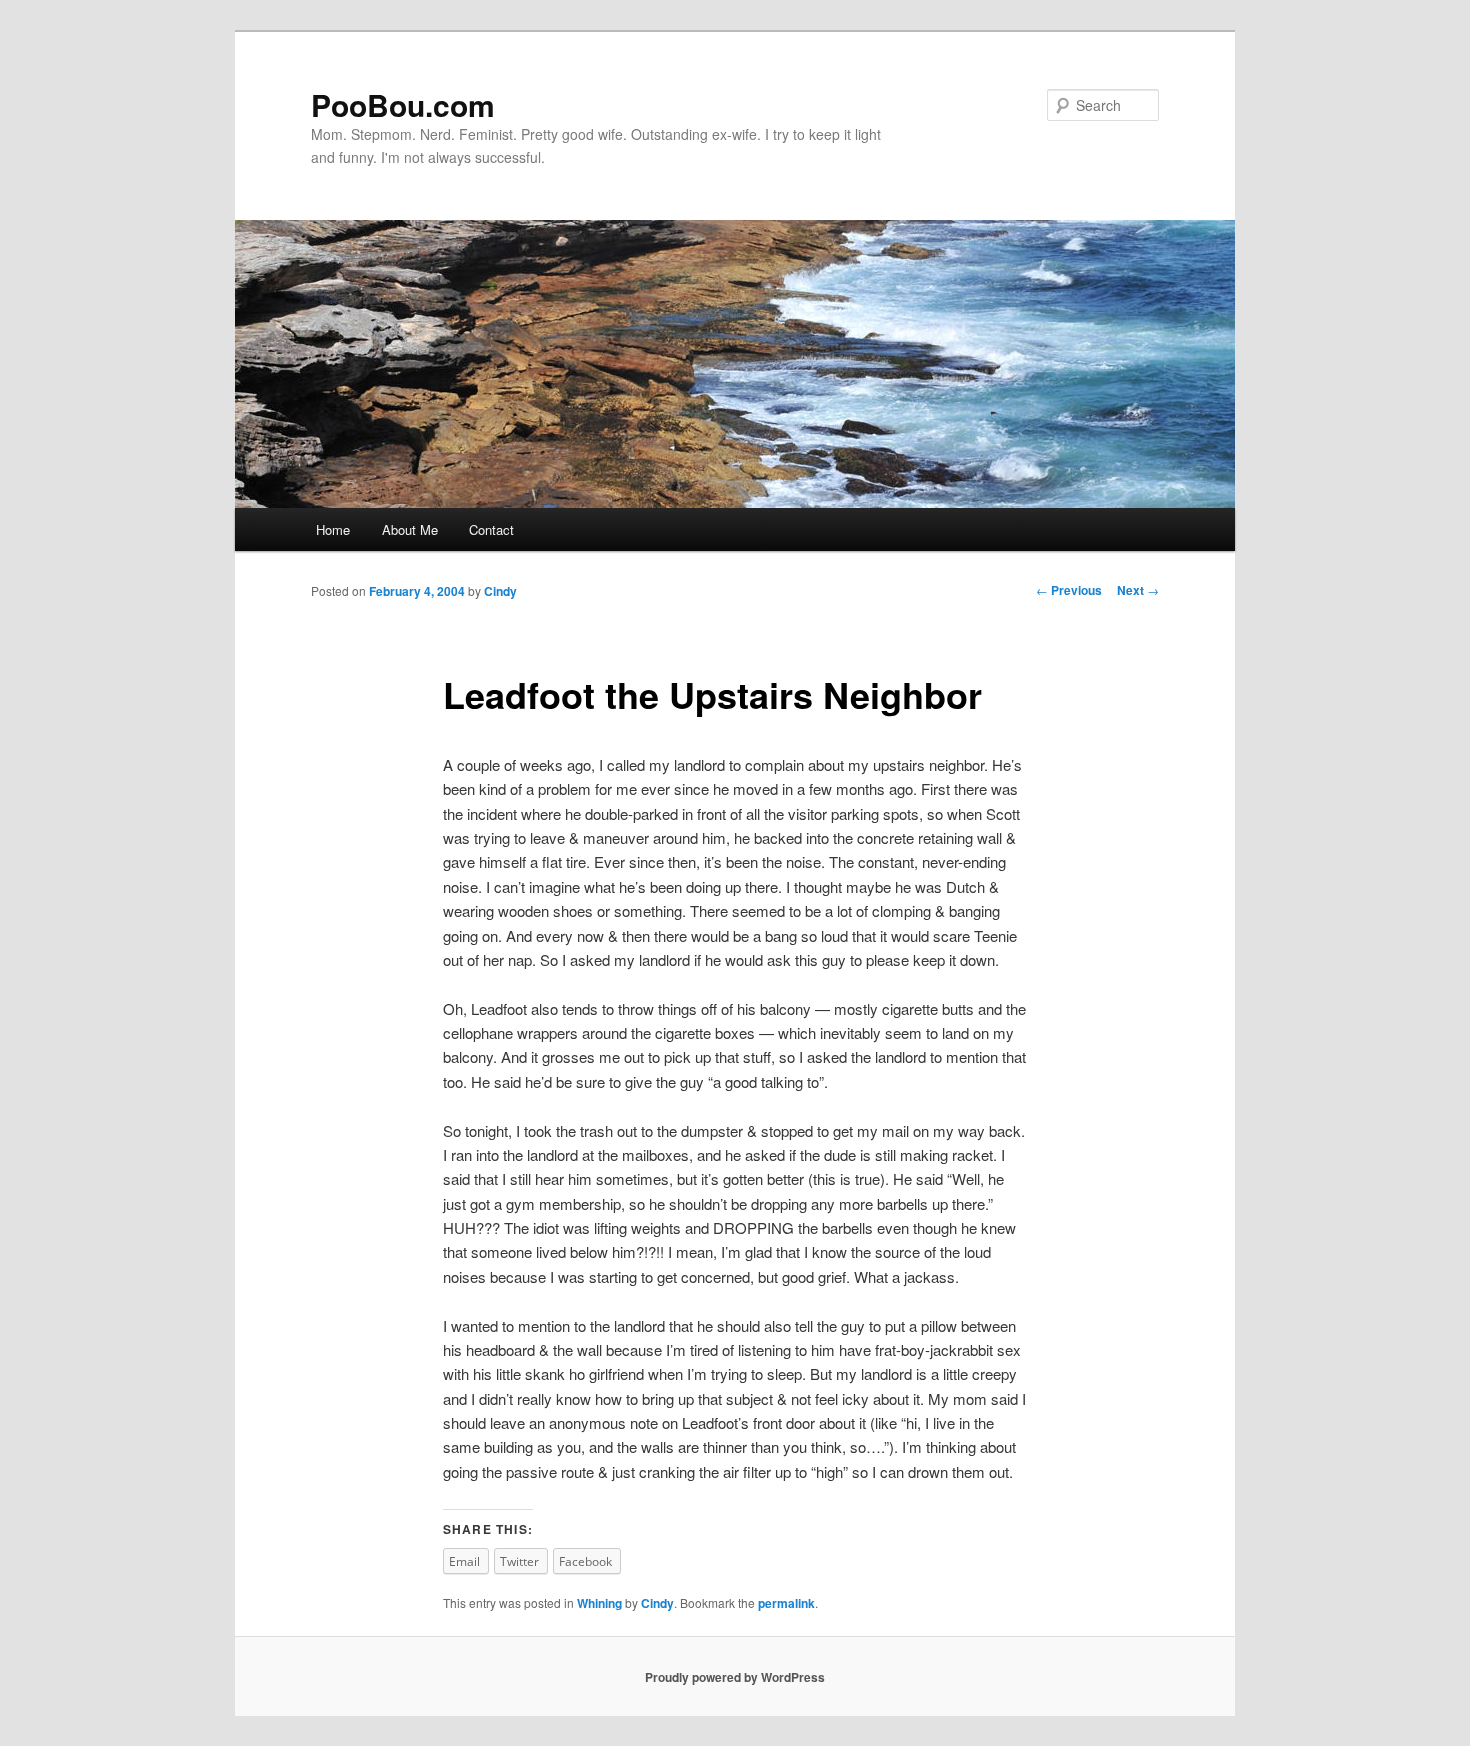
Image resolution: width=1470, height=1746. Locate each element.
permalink (786, 1603)
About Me (410, 529)
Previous (1069, 590)
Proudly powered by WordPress (735, 1677)
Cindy (500, 591)
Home (333, 529)
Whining (599, 1603)
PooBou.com (403, 104)
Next (1138, 590)
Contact (491, 529)
